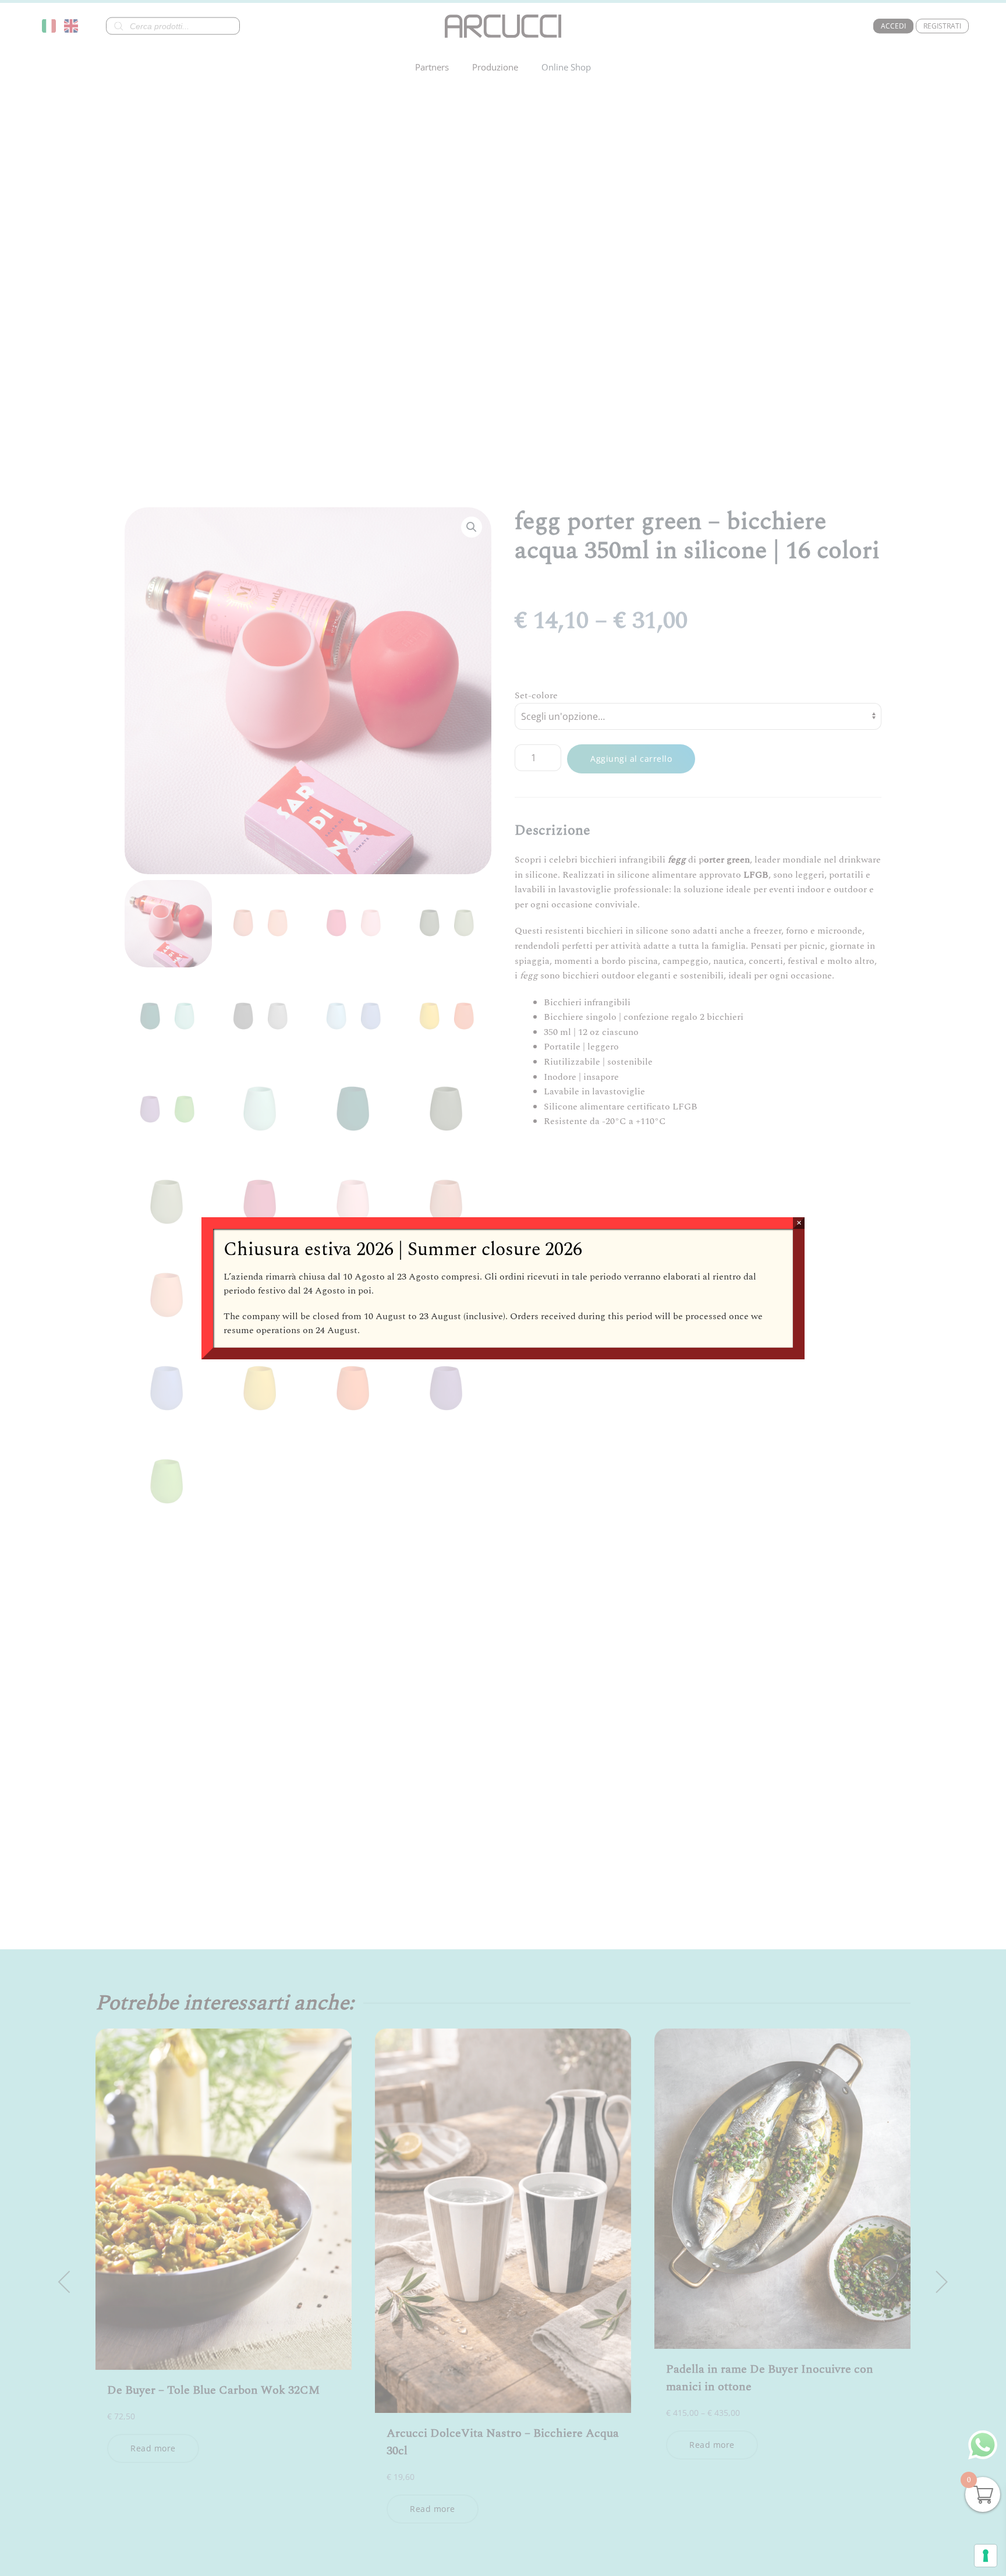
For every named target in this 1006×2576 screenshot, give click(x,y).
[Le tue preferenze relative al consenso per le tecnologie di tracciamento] (986, 2556)
